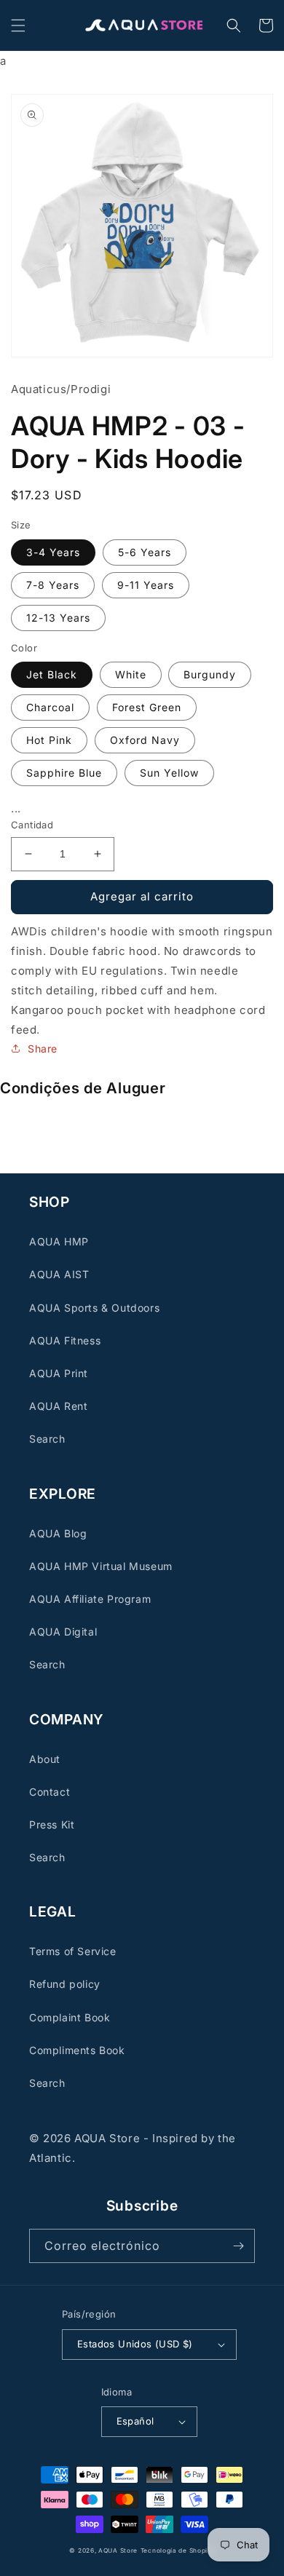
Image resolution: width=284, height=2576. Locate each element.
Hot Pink (49, 740)
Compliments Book (77, 2050)
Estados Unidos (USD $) (135, 2344)
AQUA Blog (58, 1533)
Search (47, 1439)
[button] (18, 25)
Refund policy (65, 1984)
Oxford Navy (145, 740)
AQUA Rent (58, 1406)
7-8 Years (53, 585)
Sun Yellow (169, 773)
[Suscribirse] (238, 2246)
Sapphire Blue (64, 773)
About (45, 1759)
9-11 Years (146, 585)
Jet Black (52, 674)
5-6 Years (145, 552)
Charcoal (50, 707)
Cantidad (32, 825)
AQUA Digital (63, 1632)
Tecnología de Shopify (178, 2551)
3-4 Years (53, 552)
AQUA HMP (59, 1241)
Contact (50, 1792)
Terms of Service (73, 1951)
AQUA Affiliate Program (90, 1599)
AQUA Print (59, 1373)
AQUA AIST (59, 1274)
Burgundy (210, 674)
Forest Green (147, 707)
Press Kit (52, 1824)
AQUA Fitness (65, 1340)
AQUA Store (118, 2551)
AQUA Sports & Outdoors (94, 1308)
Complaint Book (70, 2017)
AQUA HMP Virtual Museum (101, 1566)
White (131, 674)
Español (135, 2421)
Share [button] (43, 1049)
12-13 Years (58, 618)
